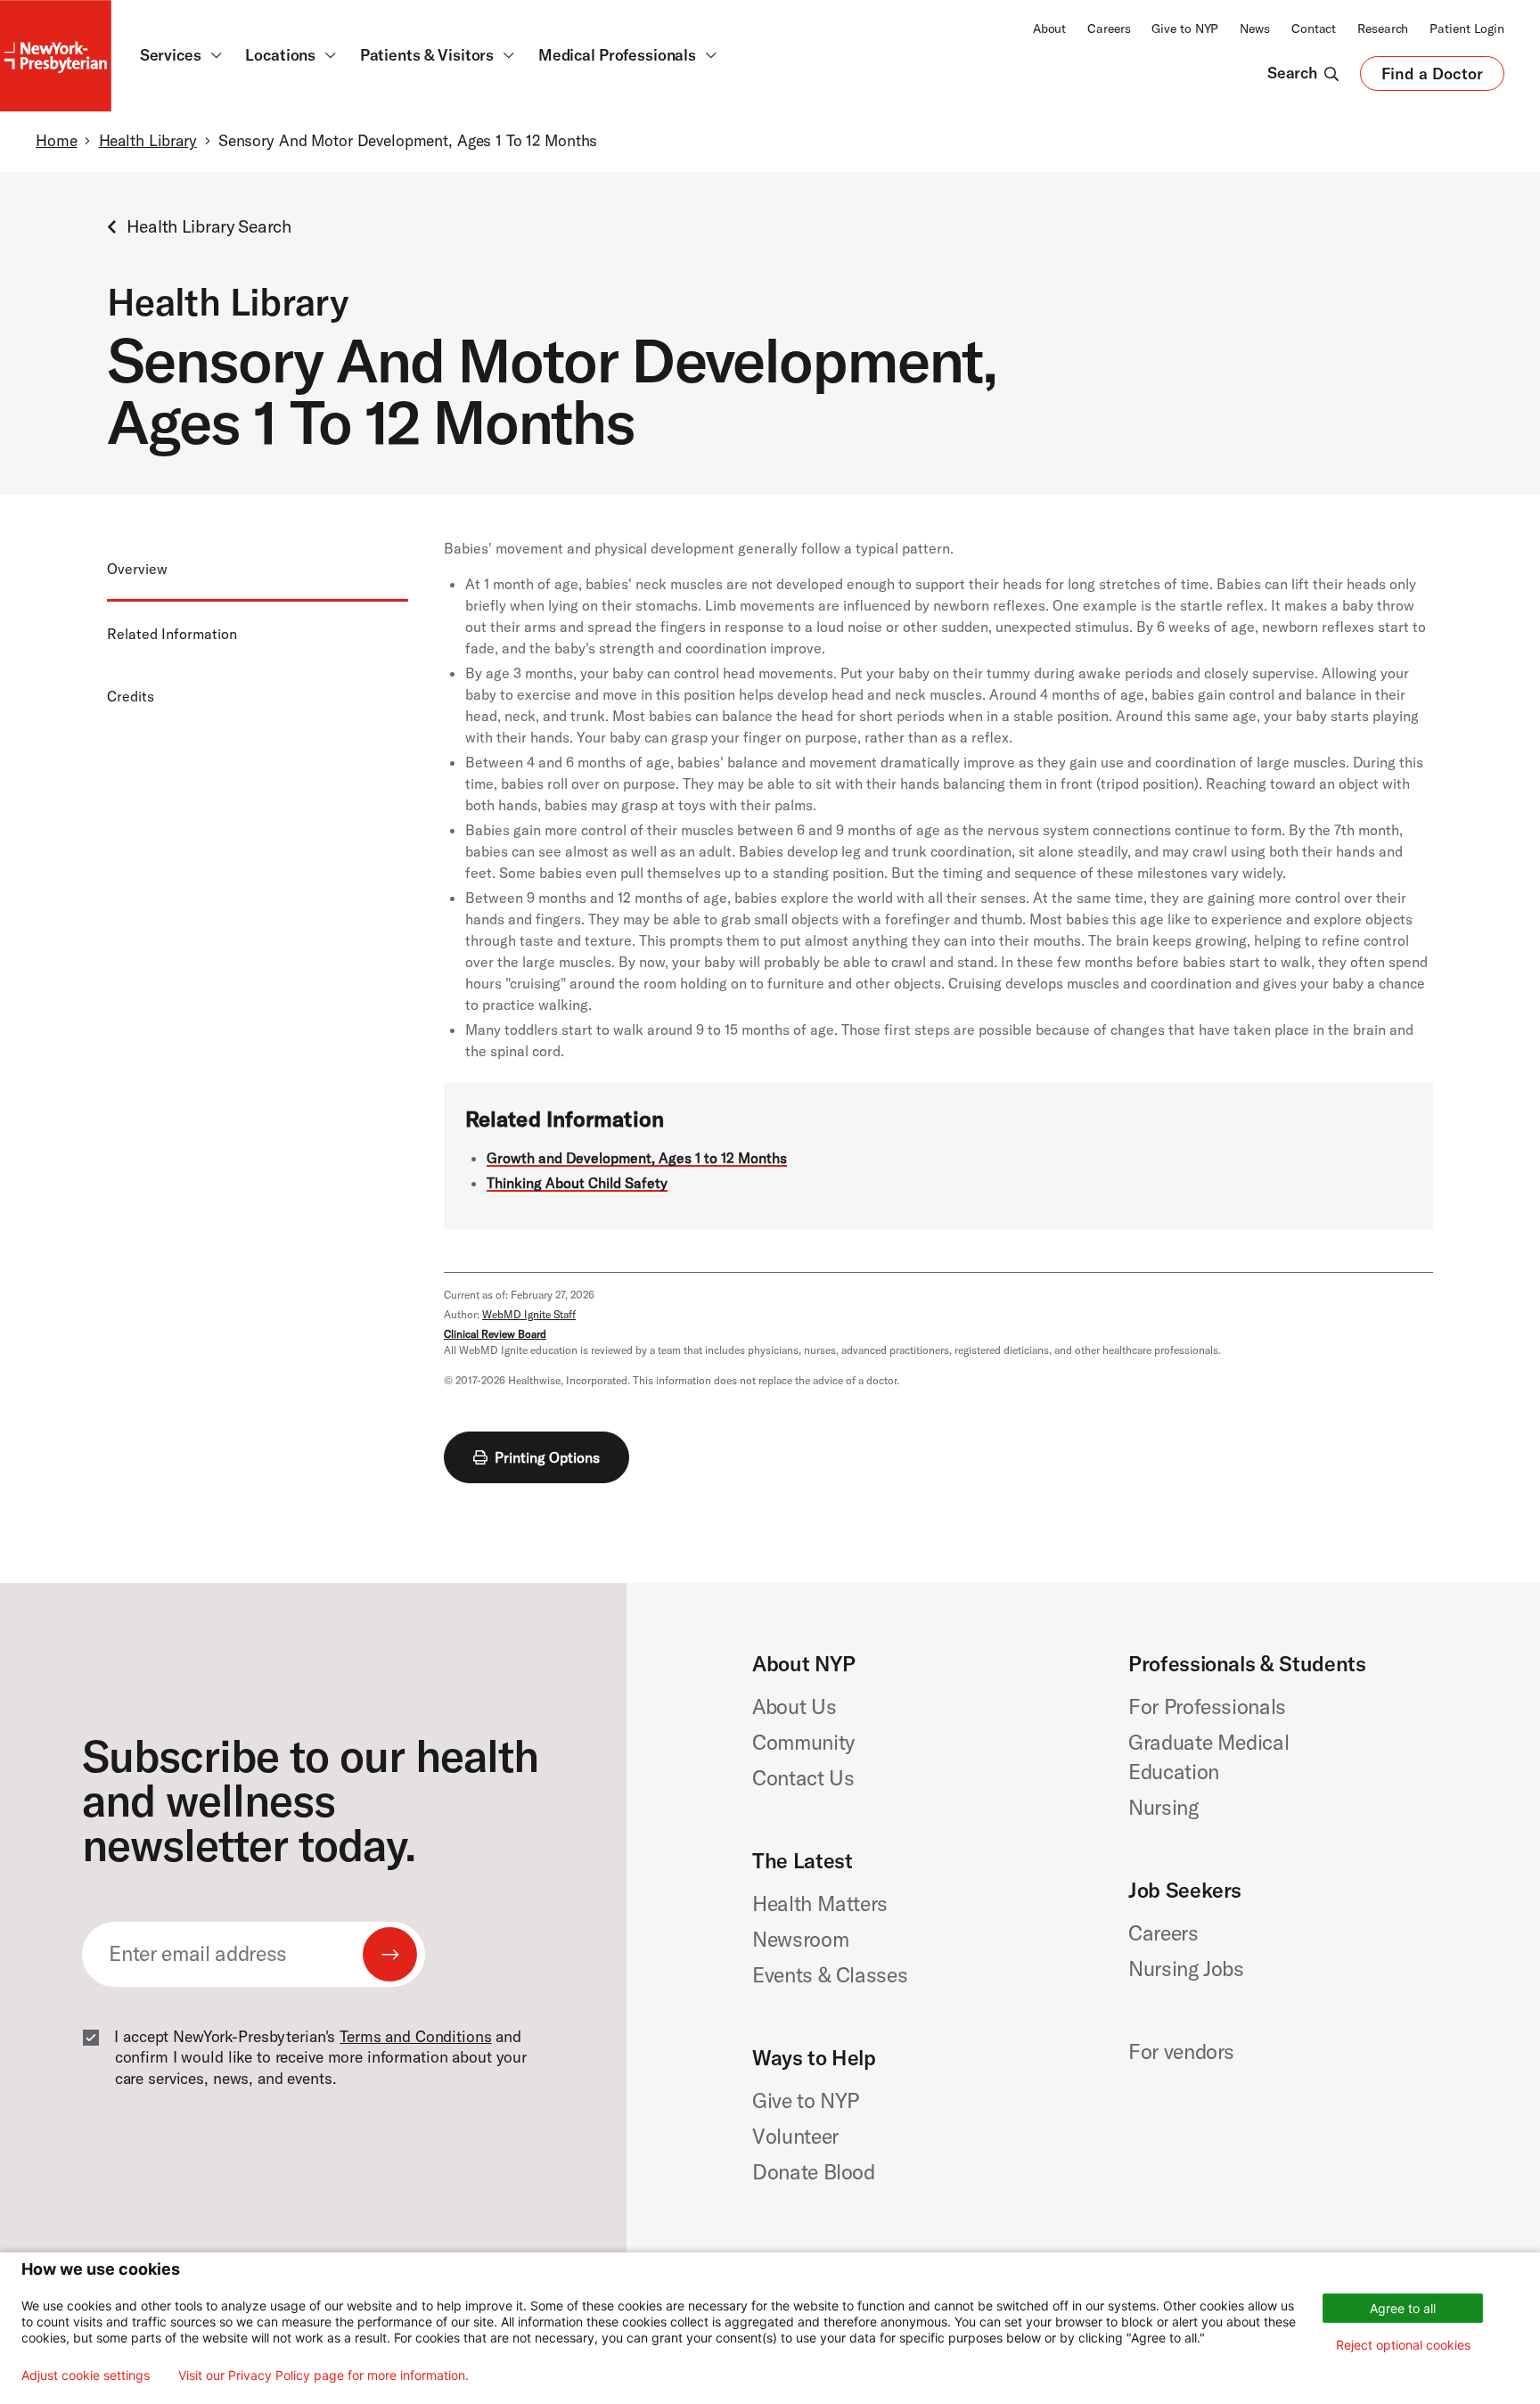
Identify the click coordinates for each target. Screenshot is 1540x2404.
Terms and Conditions (415, 2037)
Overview (137, 569)
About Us (794, 1707)
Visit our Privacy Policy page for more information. (324, 2375)
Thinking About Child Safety (577, 1183)
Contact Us (803, 1778)
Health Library (148, 141)
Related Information (172, 634)
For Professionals (1207, 1707)
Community (803, 1742)
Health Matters (820, 1904)
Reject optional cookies (1403, 2345)
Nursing (1163, 1807)
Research (1383, 29)
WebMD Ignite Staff (529, 1314)
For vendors (1181, 2051)
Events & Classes (830, 1975)
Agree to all (1403, 2308)
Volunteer (795, 2136)
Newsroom (800, 1939)
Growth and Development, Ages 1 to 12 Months (637, 1158)
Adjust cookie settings (86, 2375)
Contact (1314, 29)
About (1049, 29)
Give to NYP (1185, 29)
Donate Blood (814, 2172)
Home (56, 141)
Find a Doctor (1432, 78)
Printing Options (547, 1457)
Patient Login (1467, 29)
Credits (131, 696)
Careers (1109, 29)
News (1255, 29)
